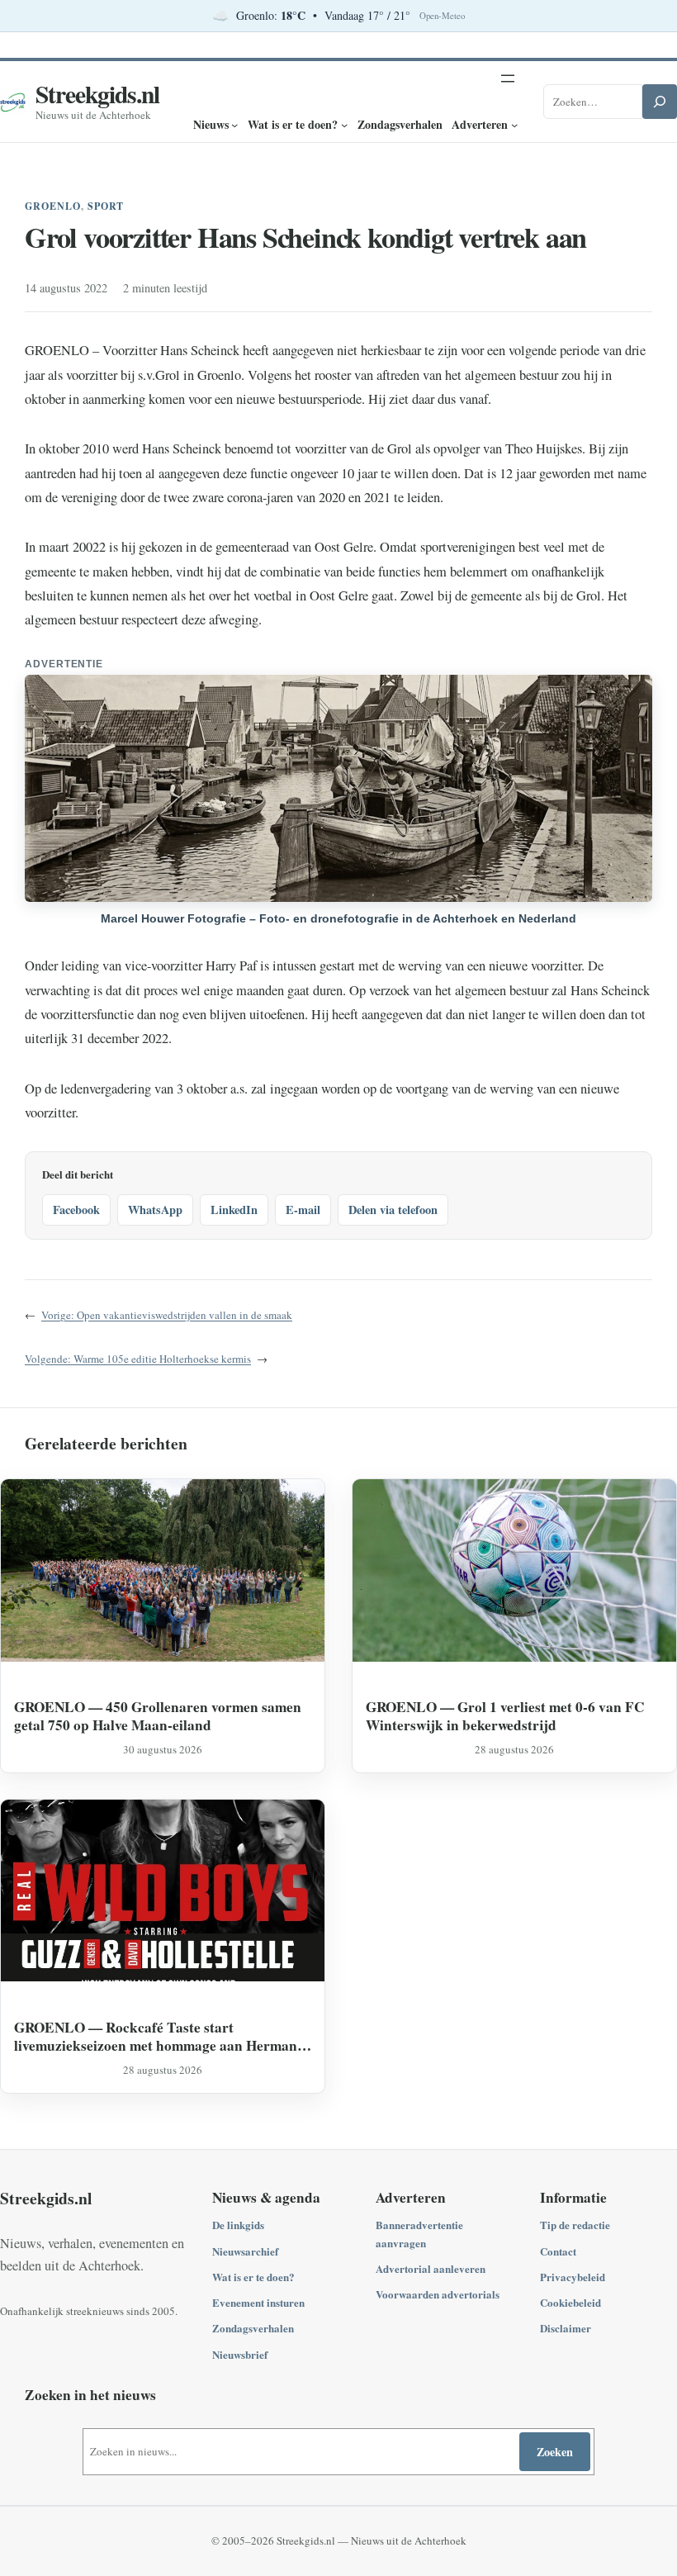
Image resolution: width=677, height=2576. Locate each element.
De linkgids (238, 2225)
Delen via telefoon (393, 1210)
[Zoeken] (660, 102)
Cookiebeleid (570, 2302)
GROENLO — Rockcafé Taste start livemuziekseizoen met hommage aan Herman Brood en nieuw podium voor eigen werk (156, 2036)
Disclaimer (566, 2328)
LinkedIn (234, 1210)
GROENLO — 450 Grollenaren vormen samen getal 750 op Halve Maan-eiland (158, 1716)
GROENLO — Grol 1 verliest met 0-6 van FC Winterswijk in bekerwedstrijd (505, 1716)
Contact (558, 2251)
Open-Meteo (442, 16)
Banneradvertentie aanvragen (419, 2233)
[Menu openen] (508, 78)
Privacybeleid (573, 2277)
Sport (106, 206)
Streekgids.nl (97, 94)
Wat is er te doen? (253, 2277)
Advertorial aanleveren (431, 2268)
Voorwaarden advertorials (438, 2294)
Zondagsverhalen (253, 2328)
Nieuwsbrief (240, 2354)
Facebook (76, 1210)
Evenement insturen (258, 2302)
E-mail (303, 1210)
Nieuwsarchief (245, 2251)
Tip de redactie (575, 2225)
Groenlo (53, 206)
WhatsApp (155, 1210)
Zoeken (555, 2452)
